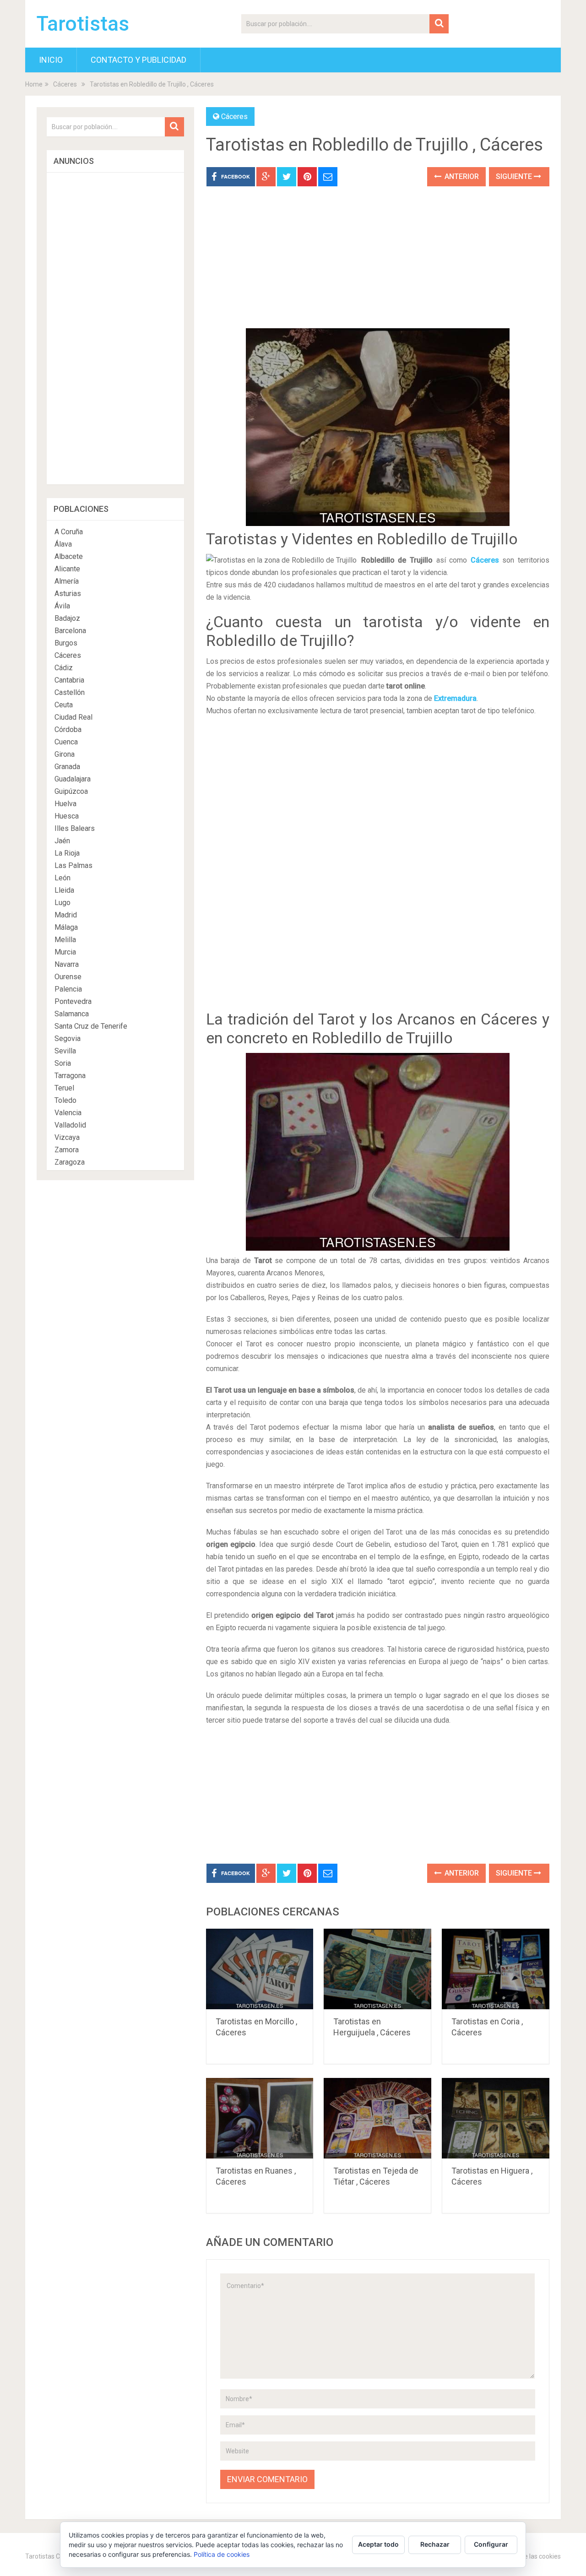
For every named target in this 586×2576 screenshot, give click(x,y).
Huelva (65, 804)
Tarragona (70, 1076)
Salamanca (72, 1014)
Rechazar (435, 2544)
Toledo (65, 1100)
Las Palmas (73, 865)
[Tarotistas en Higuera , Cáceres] (496, 2118)
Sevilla (65, 1051)
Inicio (51, 60)
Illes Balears (75, 828)
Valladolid (70, 1125)
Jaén (62, 841)
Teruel (64, 1088)
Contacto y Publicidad (138, 60)
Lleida (64, 890)
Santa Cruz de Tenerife (91, 1026)
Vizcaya (67, 1137)
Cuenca (66, 742)
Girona (65, 754)
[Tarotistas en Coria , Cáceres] (496, 1969)
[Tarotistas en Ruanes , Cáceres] (260, 2118)
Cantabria (69, 680)
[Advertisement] (378, 264)
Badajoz (67, 618)
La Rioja (67, 853)
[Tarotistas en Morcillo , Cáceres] (260, 1969)
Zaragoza (70, 1162)
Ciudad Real (73, 717)
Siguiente (515, 176)
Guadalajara (73, 779)
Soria (63, 1063)
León (62, 878)
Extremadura (455, 698)
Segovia (68, 1039)
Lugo (62, 903)
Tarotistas (83, 24)
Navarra (67, 964)
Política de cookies (222, 2554)
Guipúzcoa (71, 791)
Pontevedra (73, 1001)
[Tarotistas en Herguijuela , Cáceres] (377, 1969)
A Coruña (69, 532)
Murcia (65, 952)
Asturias (68, 594)
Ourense (68, 977)
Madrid (66, 915)
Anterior (461, 176)
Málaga (66, 927)
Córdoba (68, 729)
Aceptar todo (378, 2544)
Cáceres (65, 84)
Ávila (62, 606)
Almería (67, 581)
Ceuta (64, 705)
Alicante (67, 569)
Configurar (491, 2544)
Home (34, 84)
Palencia (68, 989)
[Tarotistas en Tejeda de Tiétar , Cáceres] (377, 2118)
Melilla (65, 940)
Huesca (67, 816)
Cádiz (64, 668)
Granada (67, 767)
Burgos (66, 643)
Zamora (67, 1150)
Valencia (68, 1113)
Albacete (69, 556)
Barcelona (70, 631)
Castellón (70, 692)
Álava (63, 544)
